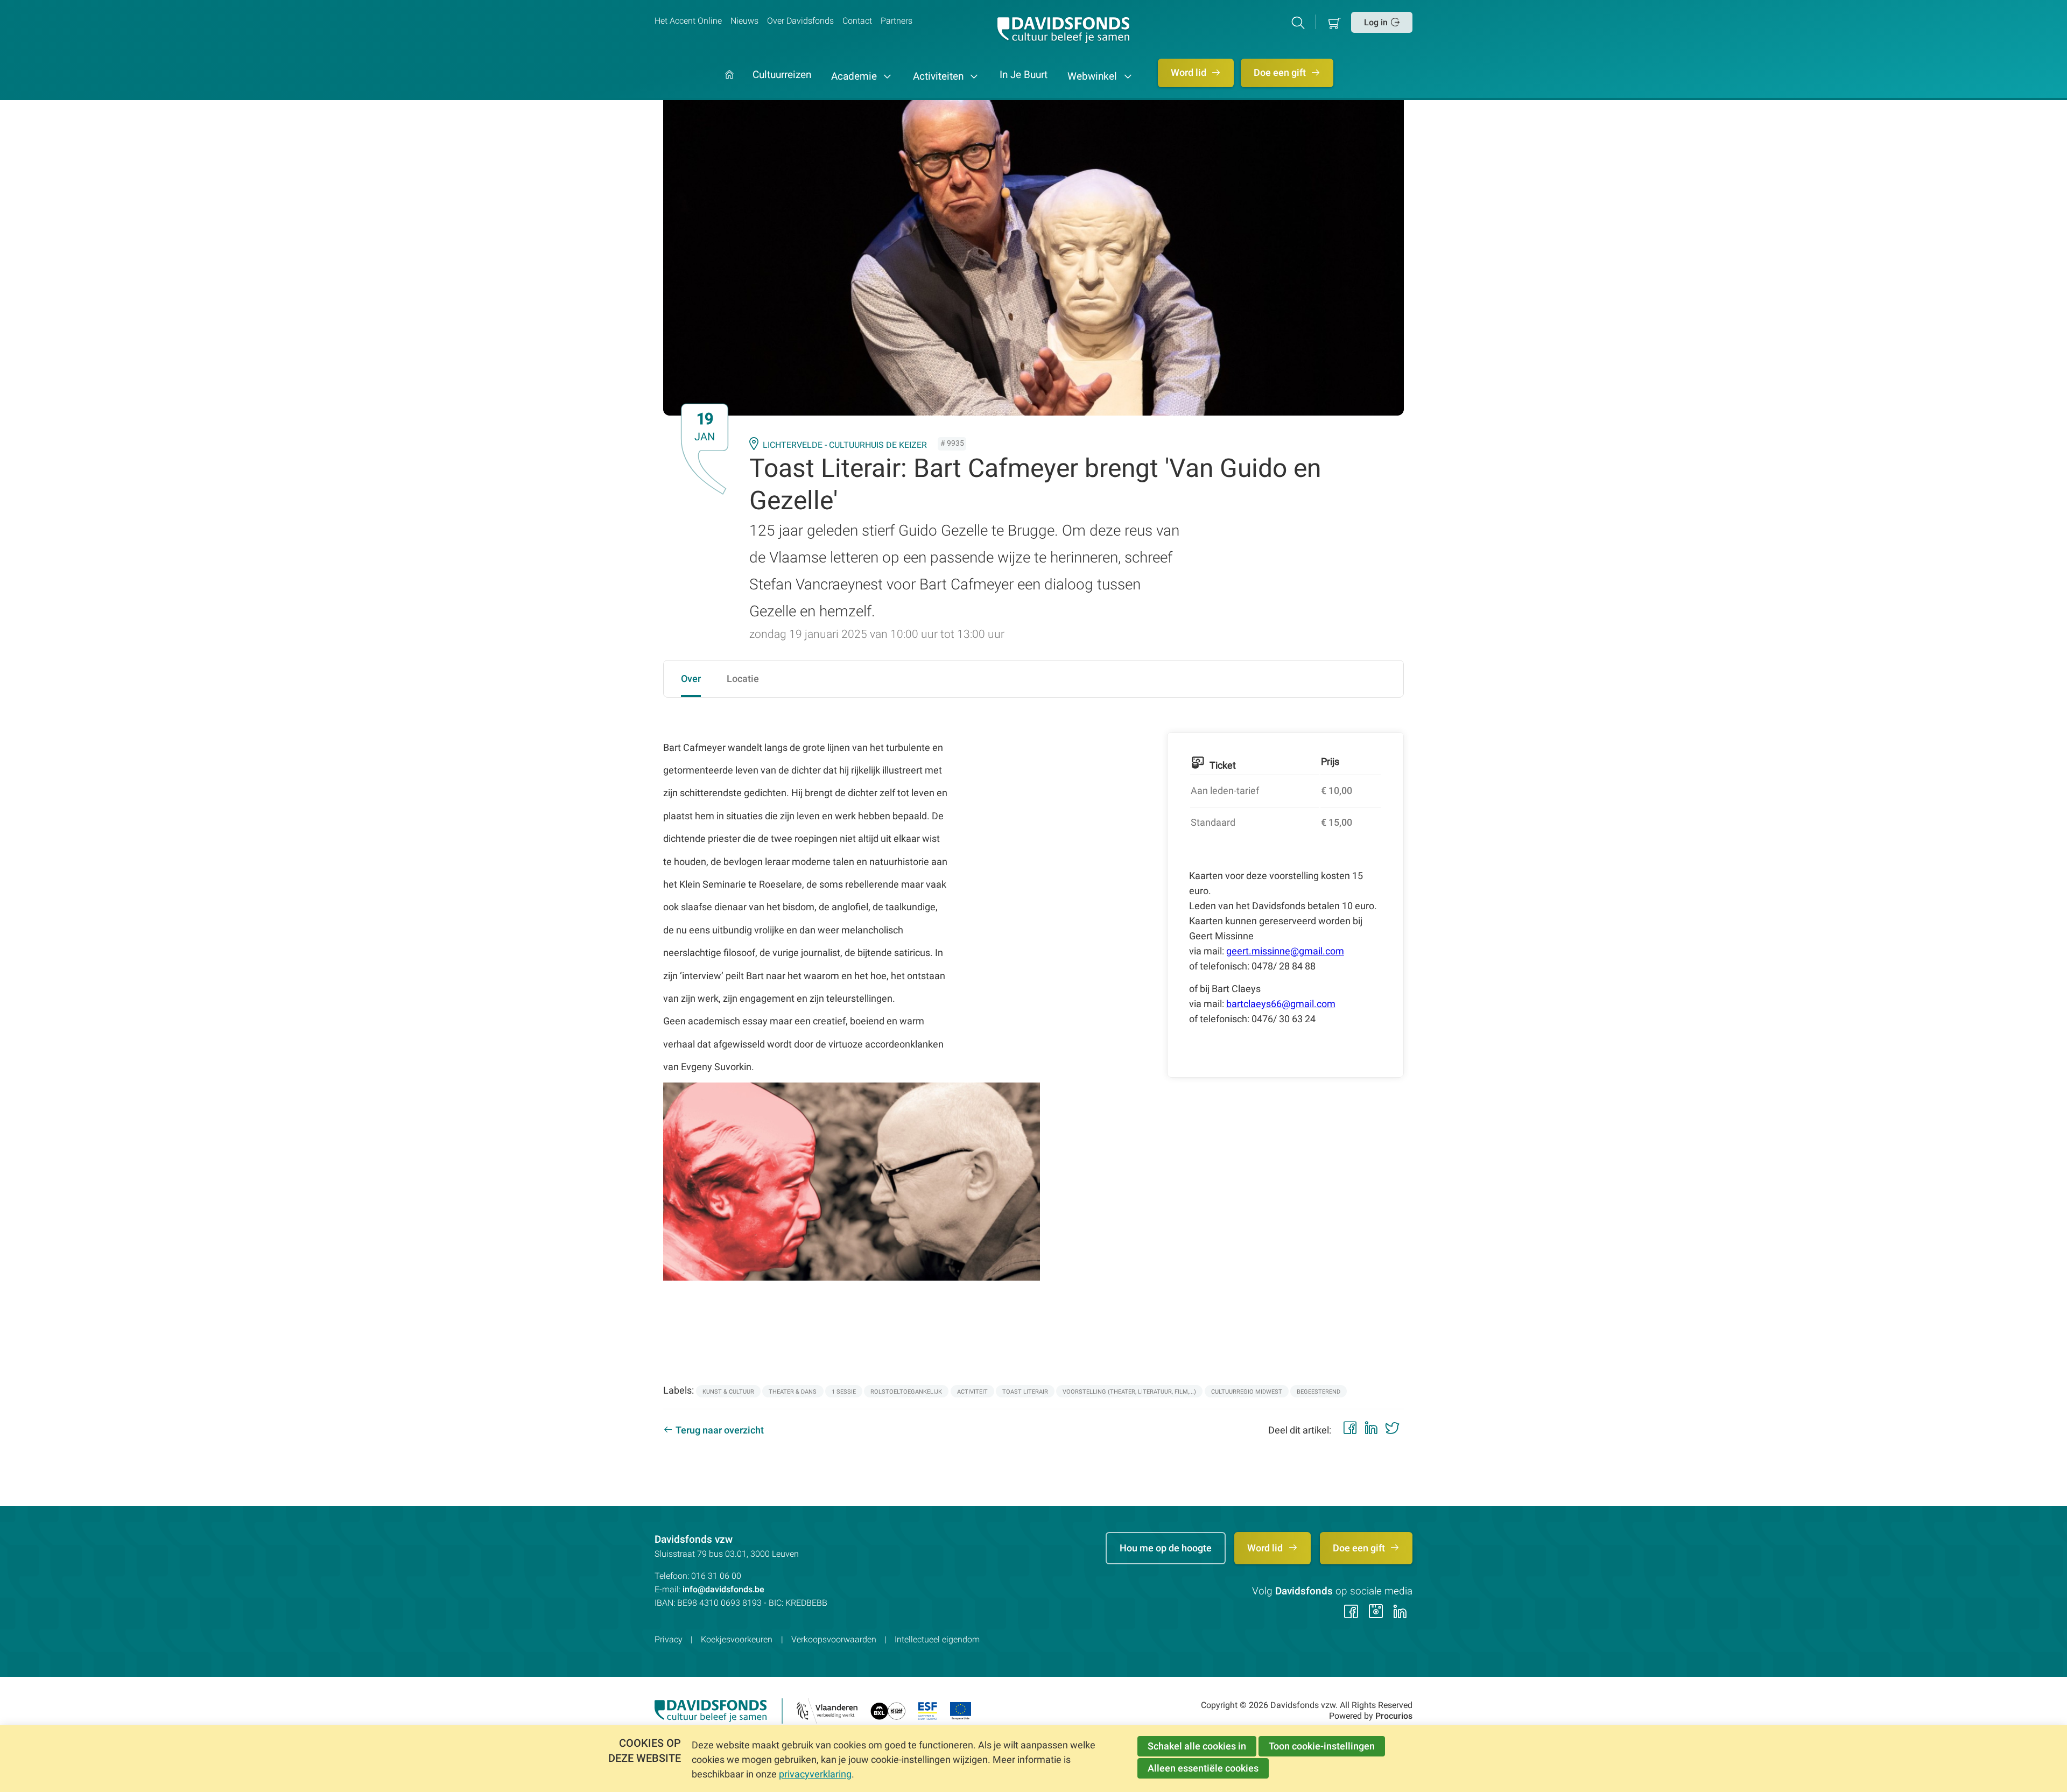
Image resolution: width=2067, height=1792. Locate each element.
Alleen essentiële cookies (1203, 1768)
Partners (897, 21)
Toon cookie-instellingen (1322, 1746)
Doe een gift (1281, 73)
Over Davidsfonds (800, 21)
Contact (857, 21)
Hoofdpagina (729, 85)
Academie (855, 76)
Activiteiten (940, 76)
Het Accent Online (688, 21)
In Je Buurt (1024, 75)
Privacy (669, 1639)
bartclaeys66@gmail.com (1281, 1004)
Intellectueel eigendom (937, 1639)
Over (691, 679)
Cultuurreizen (782, 75)
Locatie (743, 679)
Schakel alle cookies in (1197, 1746)
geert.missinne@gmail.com (1285, 951)
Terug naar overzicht (720, 1430)
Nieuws (744, 21)
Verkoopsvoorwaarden (834, 1639)
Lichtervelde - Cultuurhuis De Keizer (845, 445)
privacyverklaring (815, 1774)
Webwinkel (1094, 76)
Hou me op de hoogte (1166, 1548)
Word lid (1190, 73)
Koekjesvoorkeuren (737, 1639)
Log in (1376, 22)
